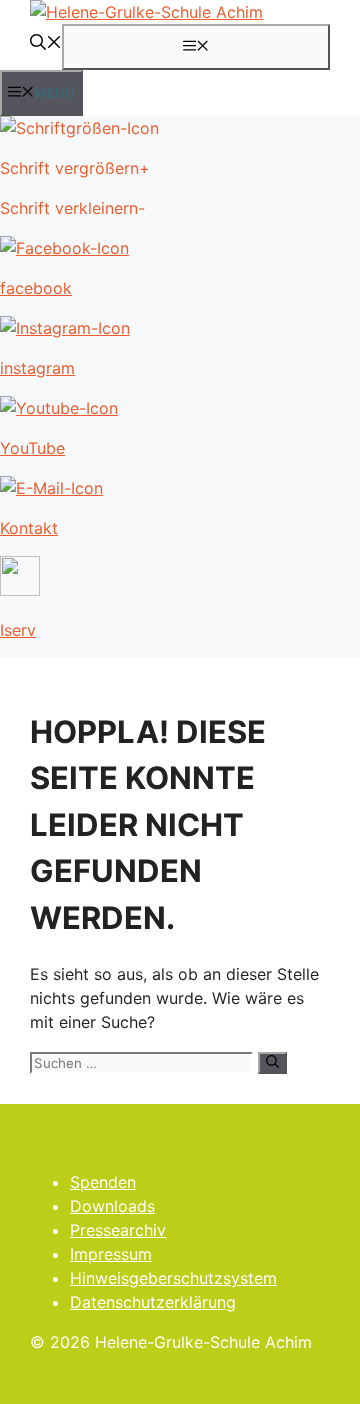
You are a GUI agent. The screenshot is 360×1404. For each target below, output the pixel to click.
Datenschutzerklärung (153, 1302)
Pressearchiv (118, 1230)
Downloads (112, 1206)
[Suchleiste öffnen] (46, 44)
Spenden (103, 1182)
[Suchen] (272, 1063)
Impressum (111, 1254)
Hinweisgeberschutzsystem (173, 1278)
